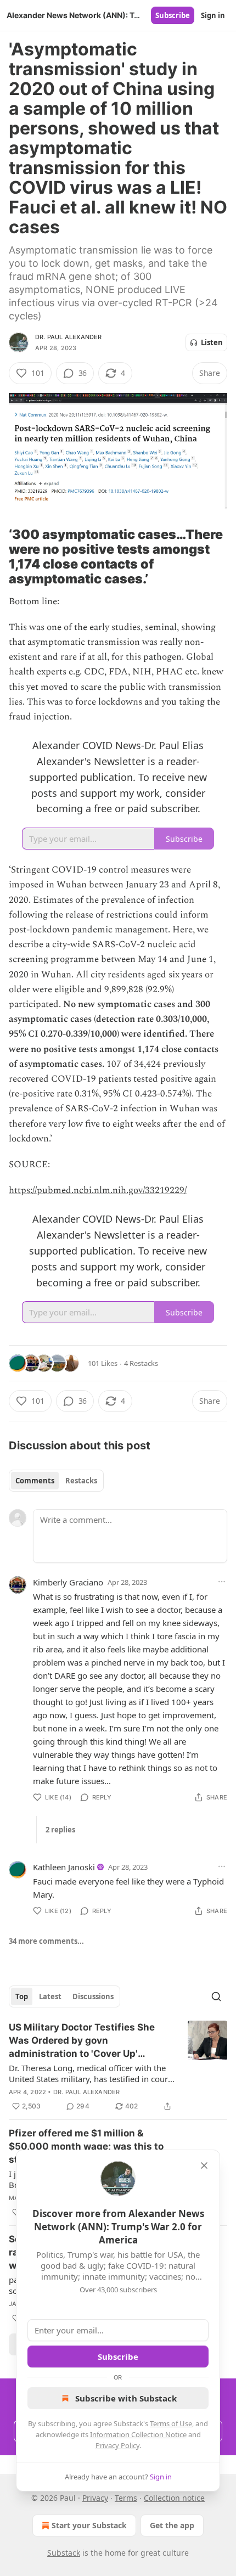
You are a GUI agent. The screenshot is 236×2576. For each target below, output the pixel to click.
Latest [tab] (50, 1996)
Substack (64, 2553)
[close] (204, 2166)
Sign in (213, 15)
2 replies (60, 1830)
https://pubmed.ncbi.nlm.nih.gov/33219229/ (98, 1190)
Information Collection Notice (138, 2434)
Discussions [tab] (93, 1996)
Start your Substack (89, 2525)
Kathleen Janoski (64, 1867)
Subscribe (173, 15)
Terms (126, 2498)
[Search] (216, 1996)
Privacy (95, 2498)
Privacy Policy (117, 2445)
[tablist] (56, 1481)
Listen (212, 342)
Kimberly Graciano (68, 1582)
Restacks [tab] (81, 1481)
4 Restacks (141, 1363)
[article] (118, 2067)
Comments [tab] (35, 1481)
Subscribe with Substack (126, 2398)
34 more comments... (46, 1941)
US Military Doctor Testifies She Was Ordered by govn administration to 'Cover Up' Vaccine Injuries (82, 2041)
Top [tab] (22, 1996)
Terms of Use (171, 2423)
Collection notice (174, 2498)
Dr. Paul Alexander (69, 337)
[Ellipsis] (222, 1582)
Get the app (172, 2525)
